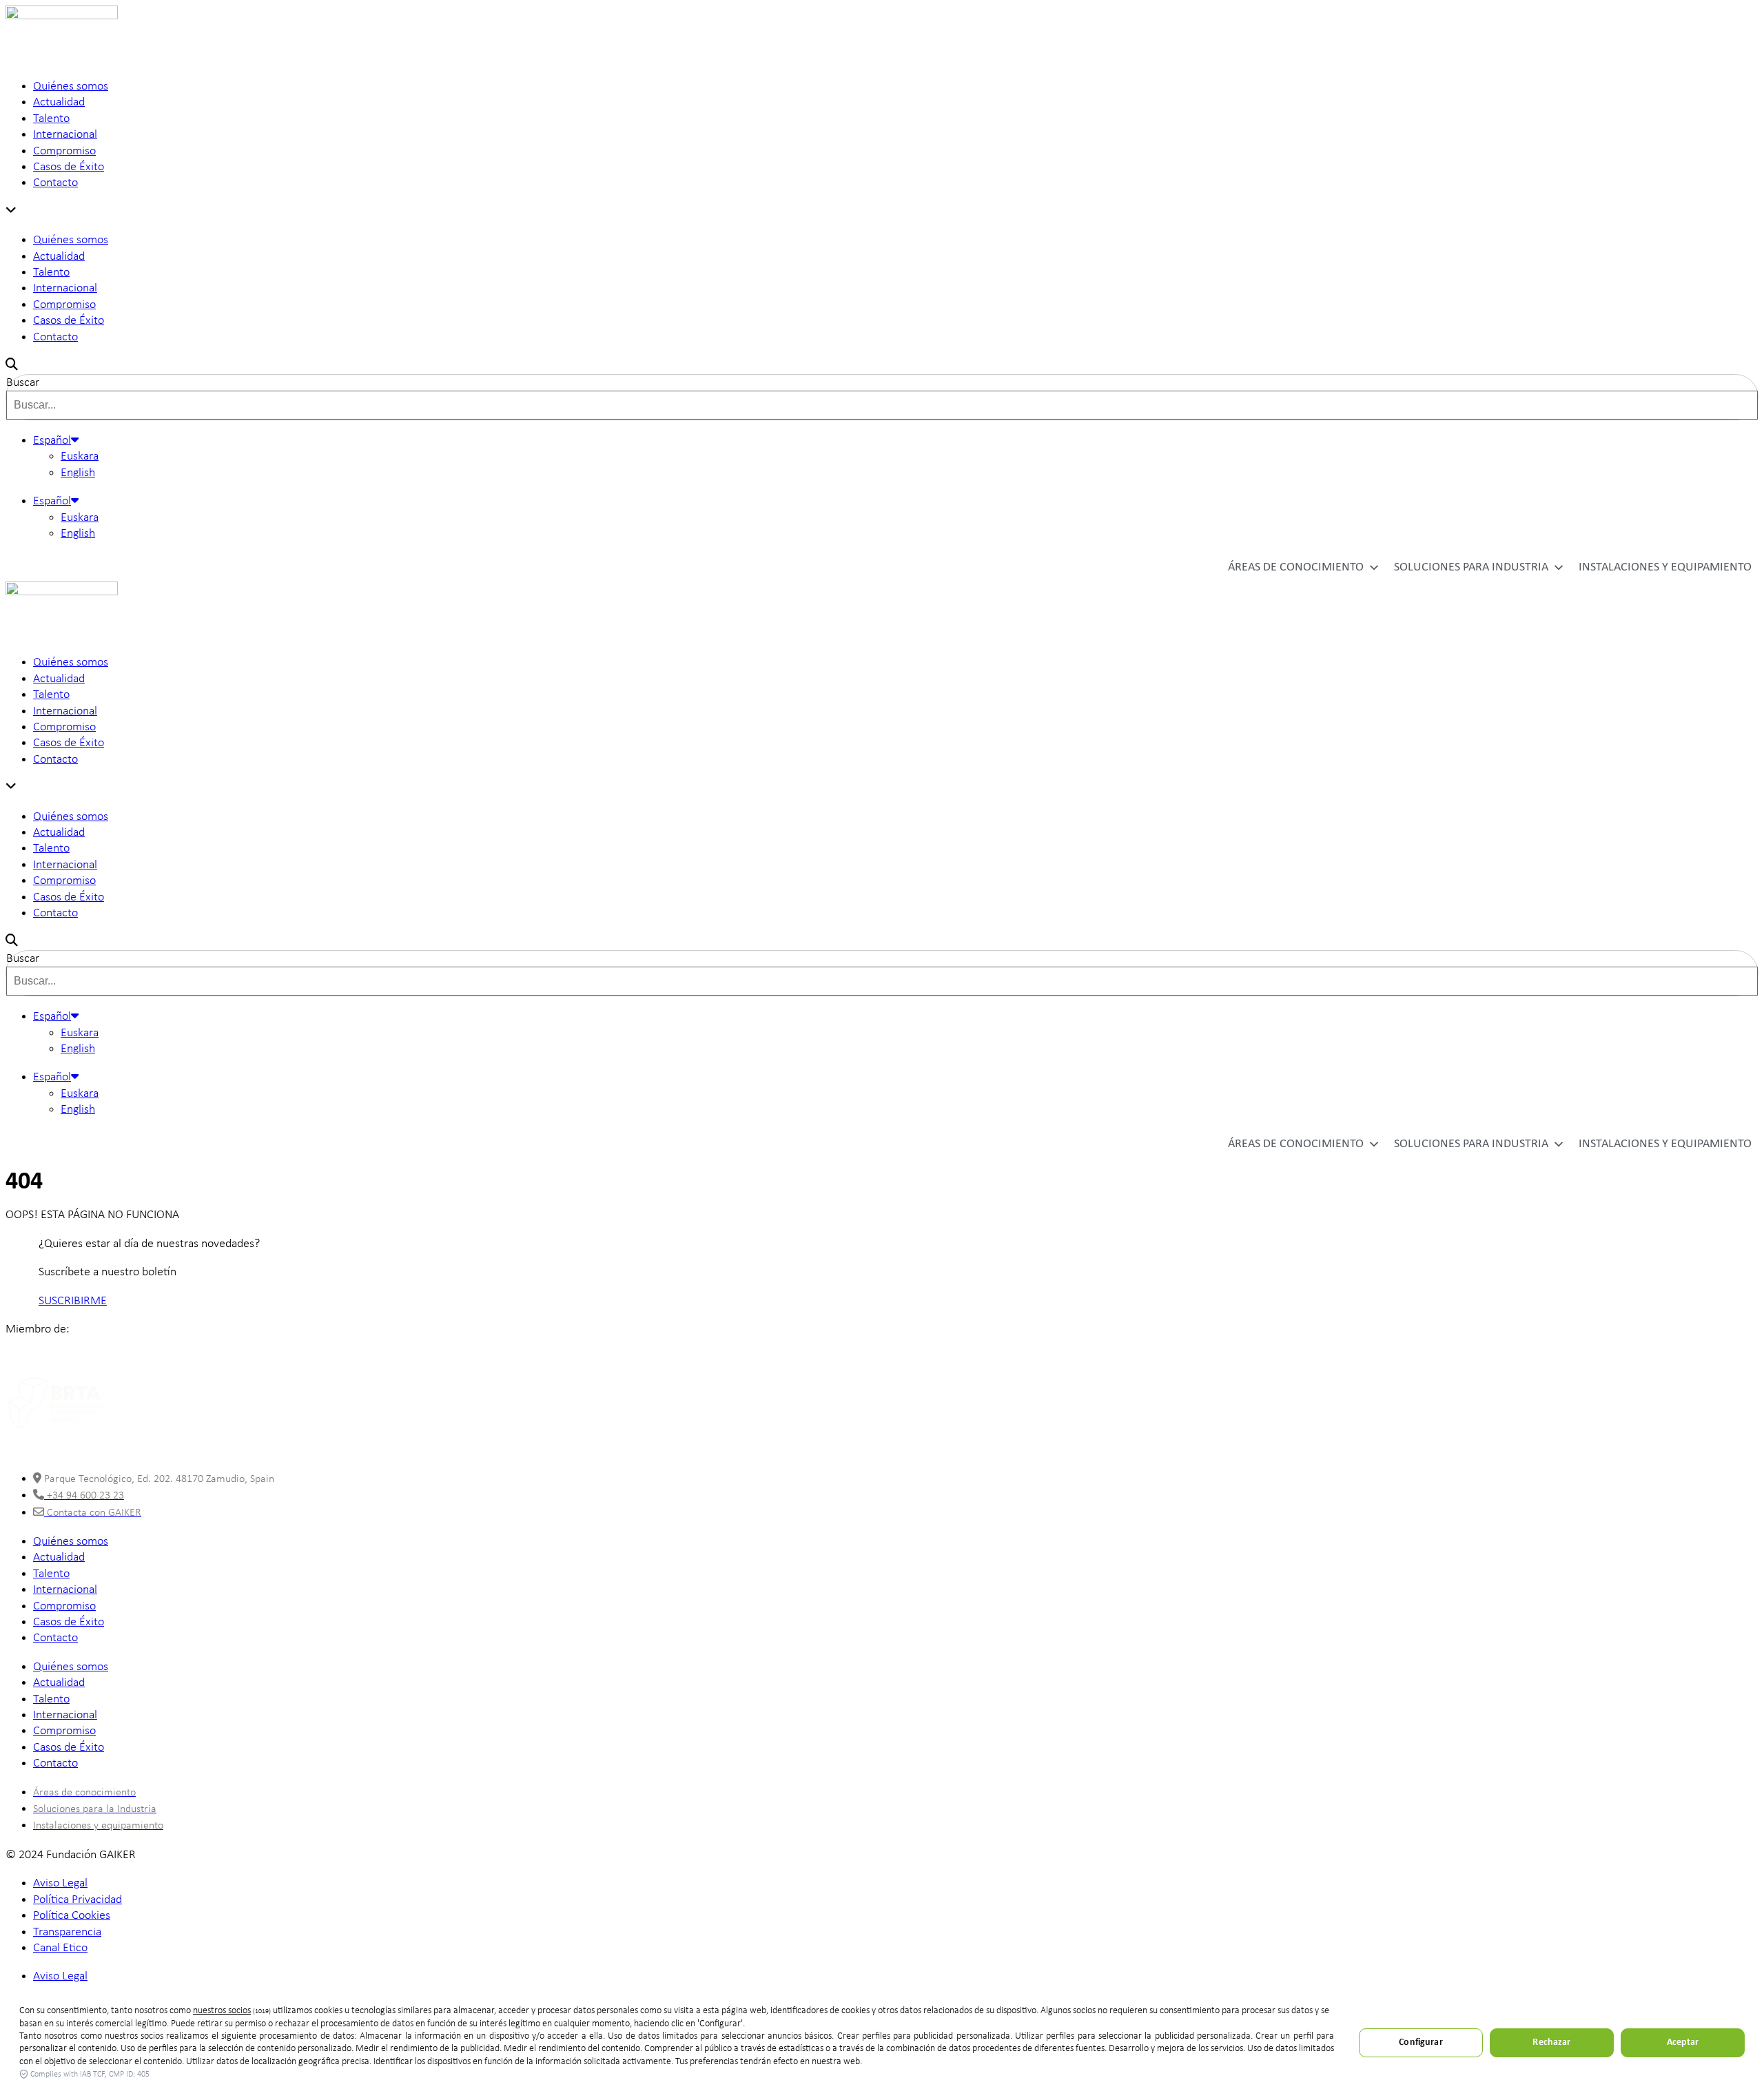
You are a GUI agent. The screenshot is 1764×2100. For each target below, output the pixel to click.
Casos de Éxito (69, 167)
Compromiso (64, 151)
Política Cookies (72, 1916)
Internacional (65, 135)
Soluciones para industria (1471, 567)
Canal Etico (60, 1948)
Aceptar (1683, 2042)
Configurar (1421, 2042)
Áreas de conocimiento (1296, 567)
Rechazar (1551, 2042)
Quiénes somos (71, 86)
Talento (51, 119)
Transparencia (67, 1932)
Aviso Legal (60, 1883)
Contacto (55, 183)
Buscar (23, 383)
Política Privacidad (78, 1900)
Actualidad (59, 102)
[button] (882, 212)
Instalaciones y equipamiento (1665, 567)
